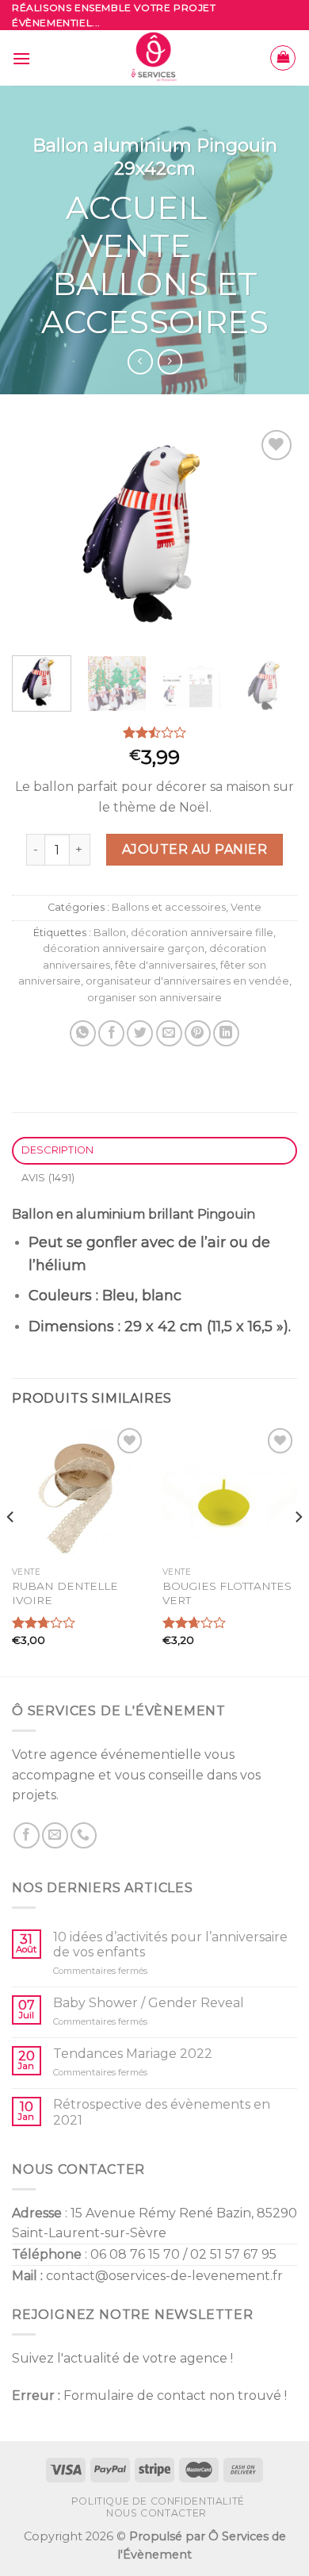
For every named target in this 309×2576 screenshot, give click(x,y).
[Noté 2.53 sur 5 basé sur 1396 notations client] (154, 732)
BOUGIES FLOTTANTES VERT (227, 1593)
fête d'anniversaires (165, 965)
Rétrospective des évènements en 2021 (162, 2112)
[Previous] (37, 533)
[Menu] (21, 58)
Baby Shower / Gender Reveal (149, 2003)
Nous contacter (156, 2513)
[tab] (154, 1151)
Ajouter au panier (195, 849)
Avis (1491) (48, 1178)
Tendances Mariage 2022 (133, 2054)
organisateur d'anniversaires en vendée (187, 981)
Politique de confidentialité (158, 2501)
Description (58, 1150)
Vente (136, 246)
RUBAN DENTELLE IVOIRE (65, 1593)
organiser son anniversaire (154, 998)
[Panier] (283, 58)
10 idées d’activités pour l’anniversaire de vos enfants (170, 1944)
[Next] (272, 533)
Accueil (136, 207)
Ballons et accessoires (155, 303)
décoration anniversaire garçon (124, 948)
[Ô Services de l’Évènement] (155, 58)
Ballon (110, 933)
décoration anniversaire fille (202, 933)
